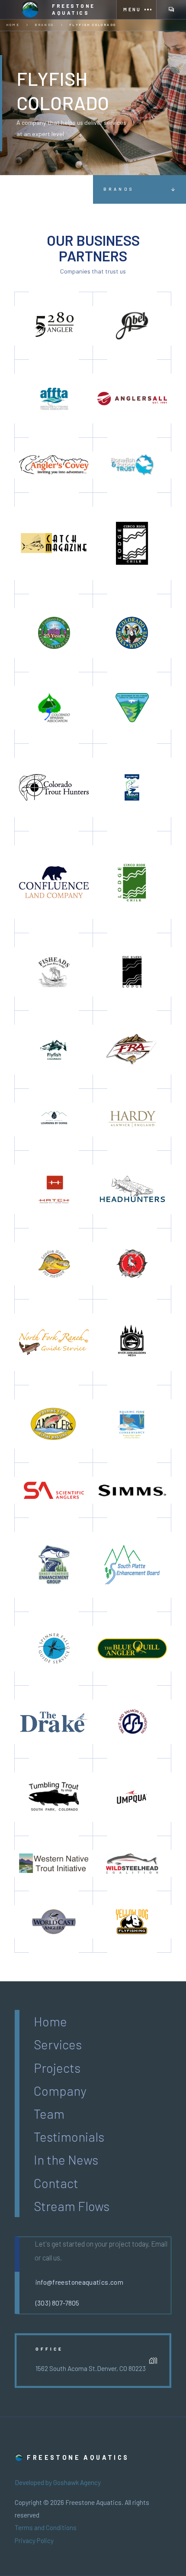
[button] (136, 10)
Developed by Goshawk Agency (58, 2482)
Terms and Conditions (46, 2527)
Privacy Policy (34, 2540)
